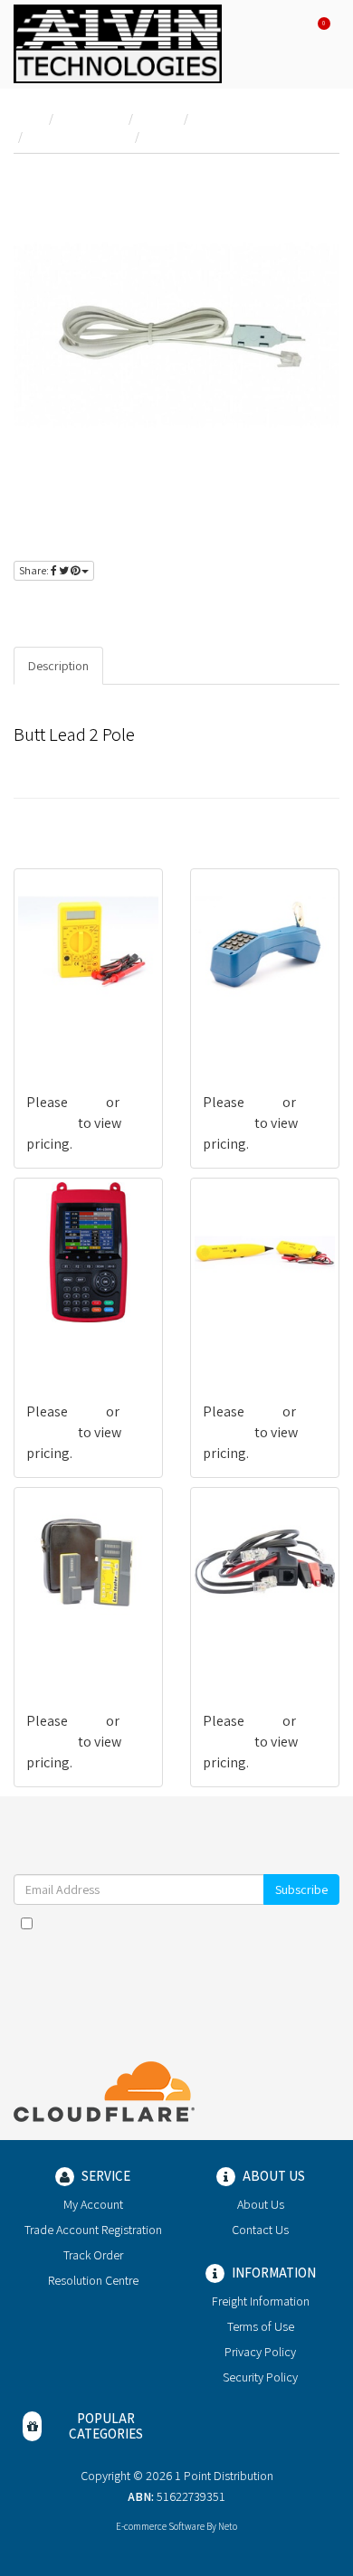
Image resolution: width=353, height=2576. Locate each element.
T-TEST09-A (237, 1649)
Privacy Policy (260, 2352)
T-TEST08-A (237, 1031)
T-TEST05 (54, 1031)
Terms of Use (261, 2326)
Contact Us (260, 2230)
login (74, 608)
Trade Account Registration (93, 2230)
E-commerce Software (160, 2526)
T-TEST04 (231, 1340)
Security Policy (260, 2377)
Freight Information (261, 2301)
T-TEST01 (54, 1649)
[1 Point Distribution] (118, 43)
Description (58, 666)
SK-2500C (54, 1340)
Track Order (93, 2255)
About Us (261, 2204)
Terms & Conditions (218, 1923)
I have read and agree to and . (186, 1932)
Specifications (156, 666)
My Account (93, 2204)
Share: (35, 570)
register (134, 608)
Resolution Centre (93, 2280)
